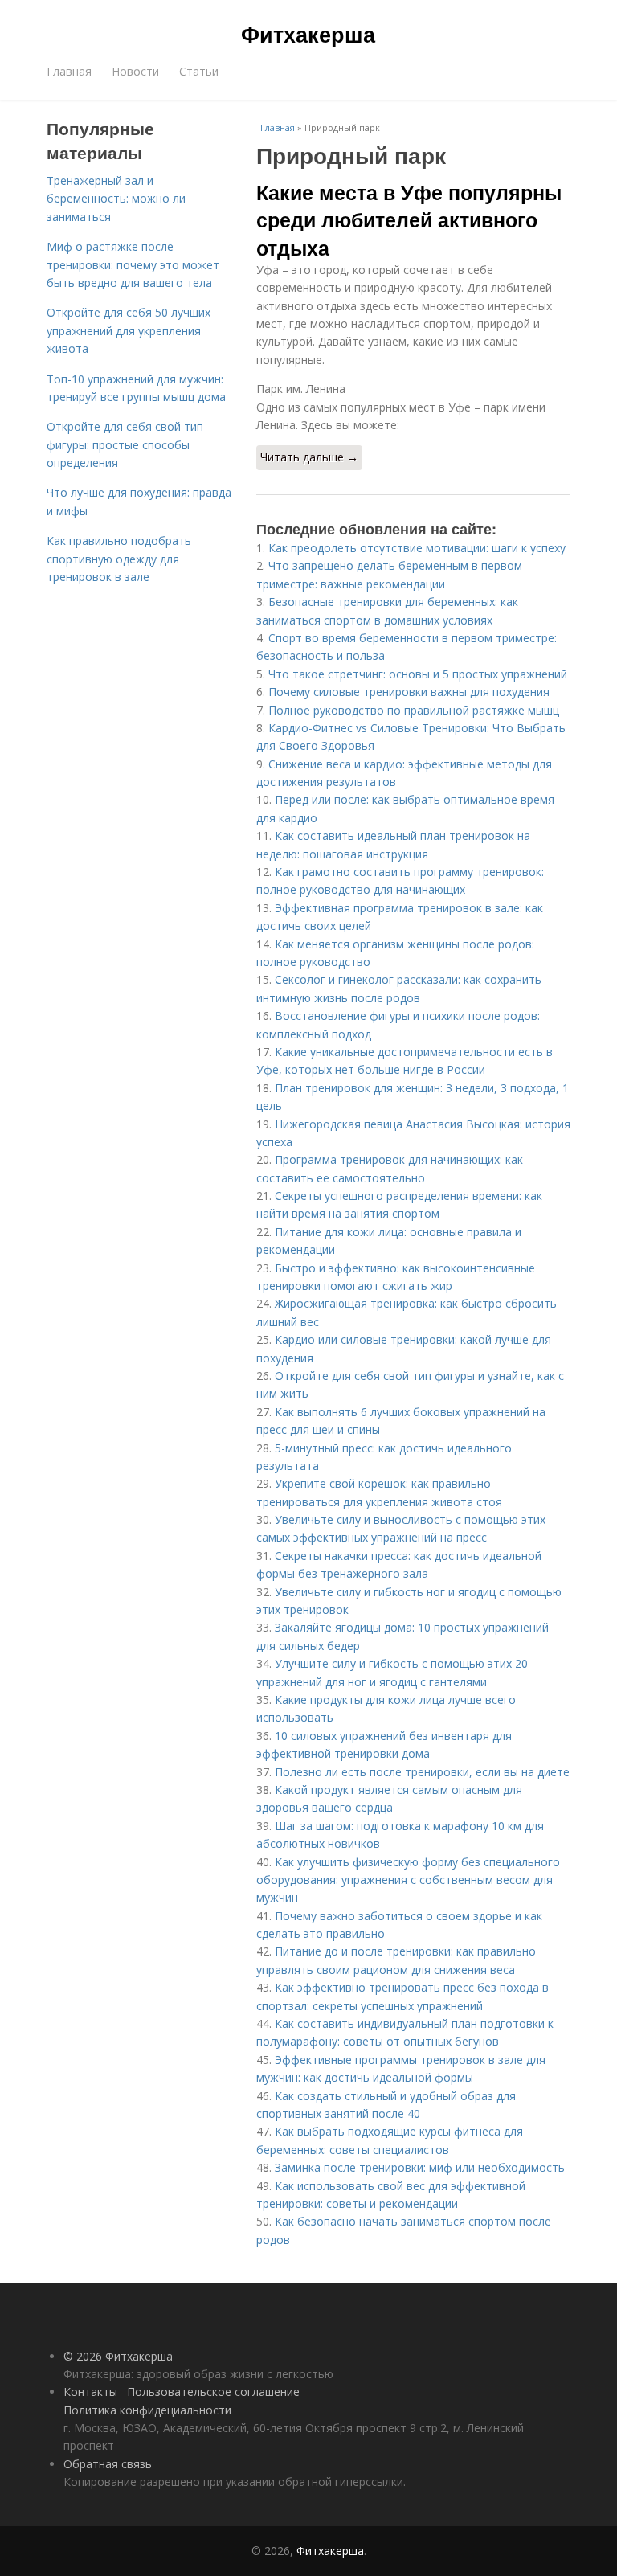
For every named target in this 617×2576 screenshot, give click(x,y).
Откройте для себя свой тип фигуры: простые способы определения (125, 444)
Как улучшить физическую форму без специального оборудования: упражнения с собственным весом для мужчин (408, 1880)
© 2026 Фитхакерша (118, 2356)
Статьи (199, 71)
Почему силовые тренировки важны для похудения (409, 692)
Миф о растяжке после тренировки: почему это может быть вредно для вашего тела (133, 264)
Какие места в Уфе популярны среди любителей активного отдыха (409, 220)
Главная (69, 71)
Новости (135, 71)
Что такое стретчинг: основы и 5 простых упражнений (418, 674)
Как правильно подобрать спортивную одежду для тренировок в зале (119, 559)
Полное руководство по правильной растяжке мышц (414, 710)
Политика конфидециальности (147, 2410)
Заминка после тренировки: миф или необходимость (420, 2167)
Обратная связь (108, 2464)
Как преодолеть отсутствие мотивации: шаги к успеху (417, 548)
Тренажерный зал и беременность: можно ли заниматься (116, 199)
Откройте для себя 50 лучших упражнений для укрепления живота (129, 330)
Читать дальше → (309, 457)
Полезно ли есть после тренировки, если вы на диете (422, 1772)
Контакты (90, 2392)
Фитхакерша (308, 34)
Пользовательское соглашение (213, 2392)
